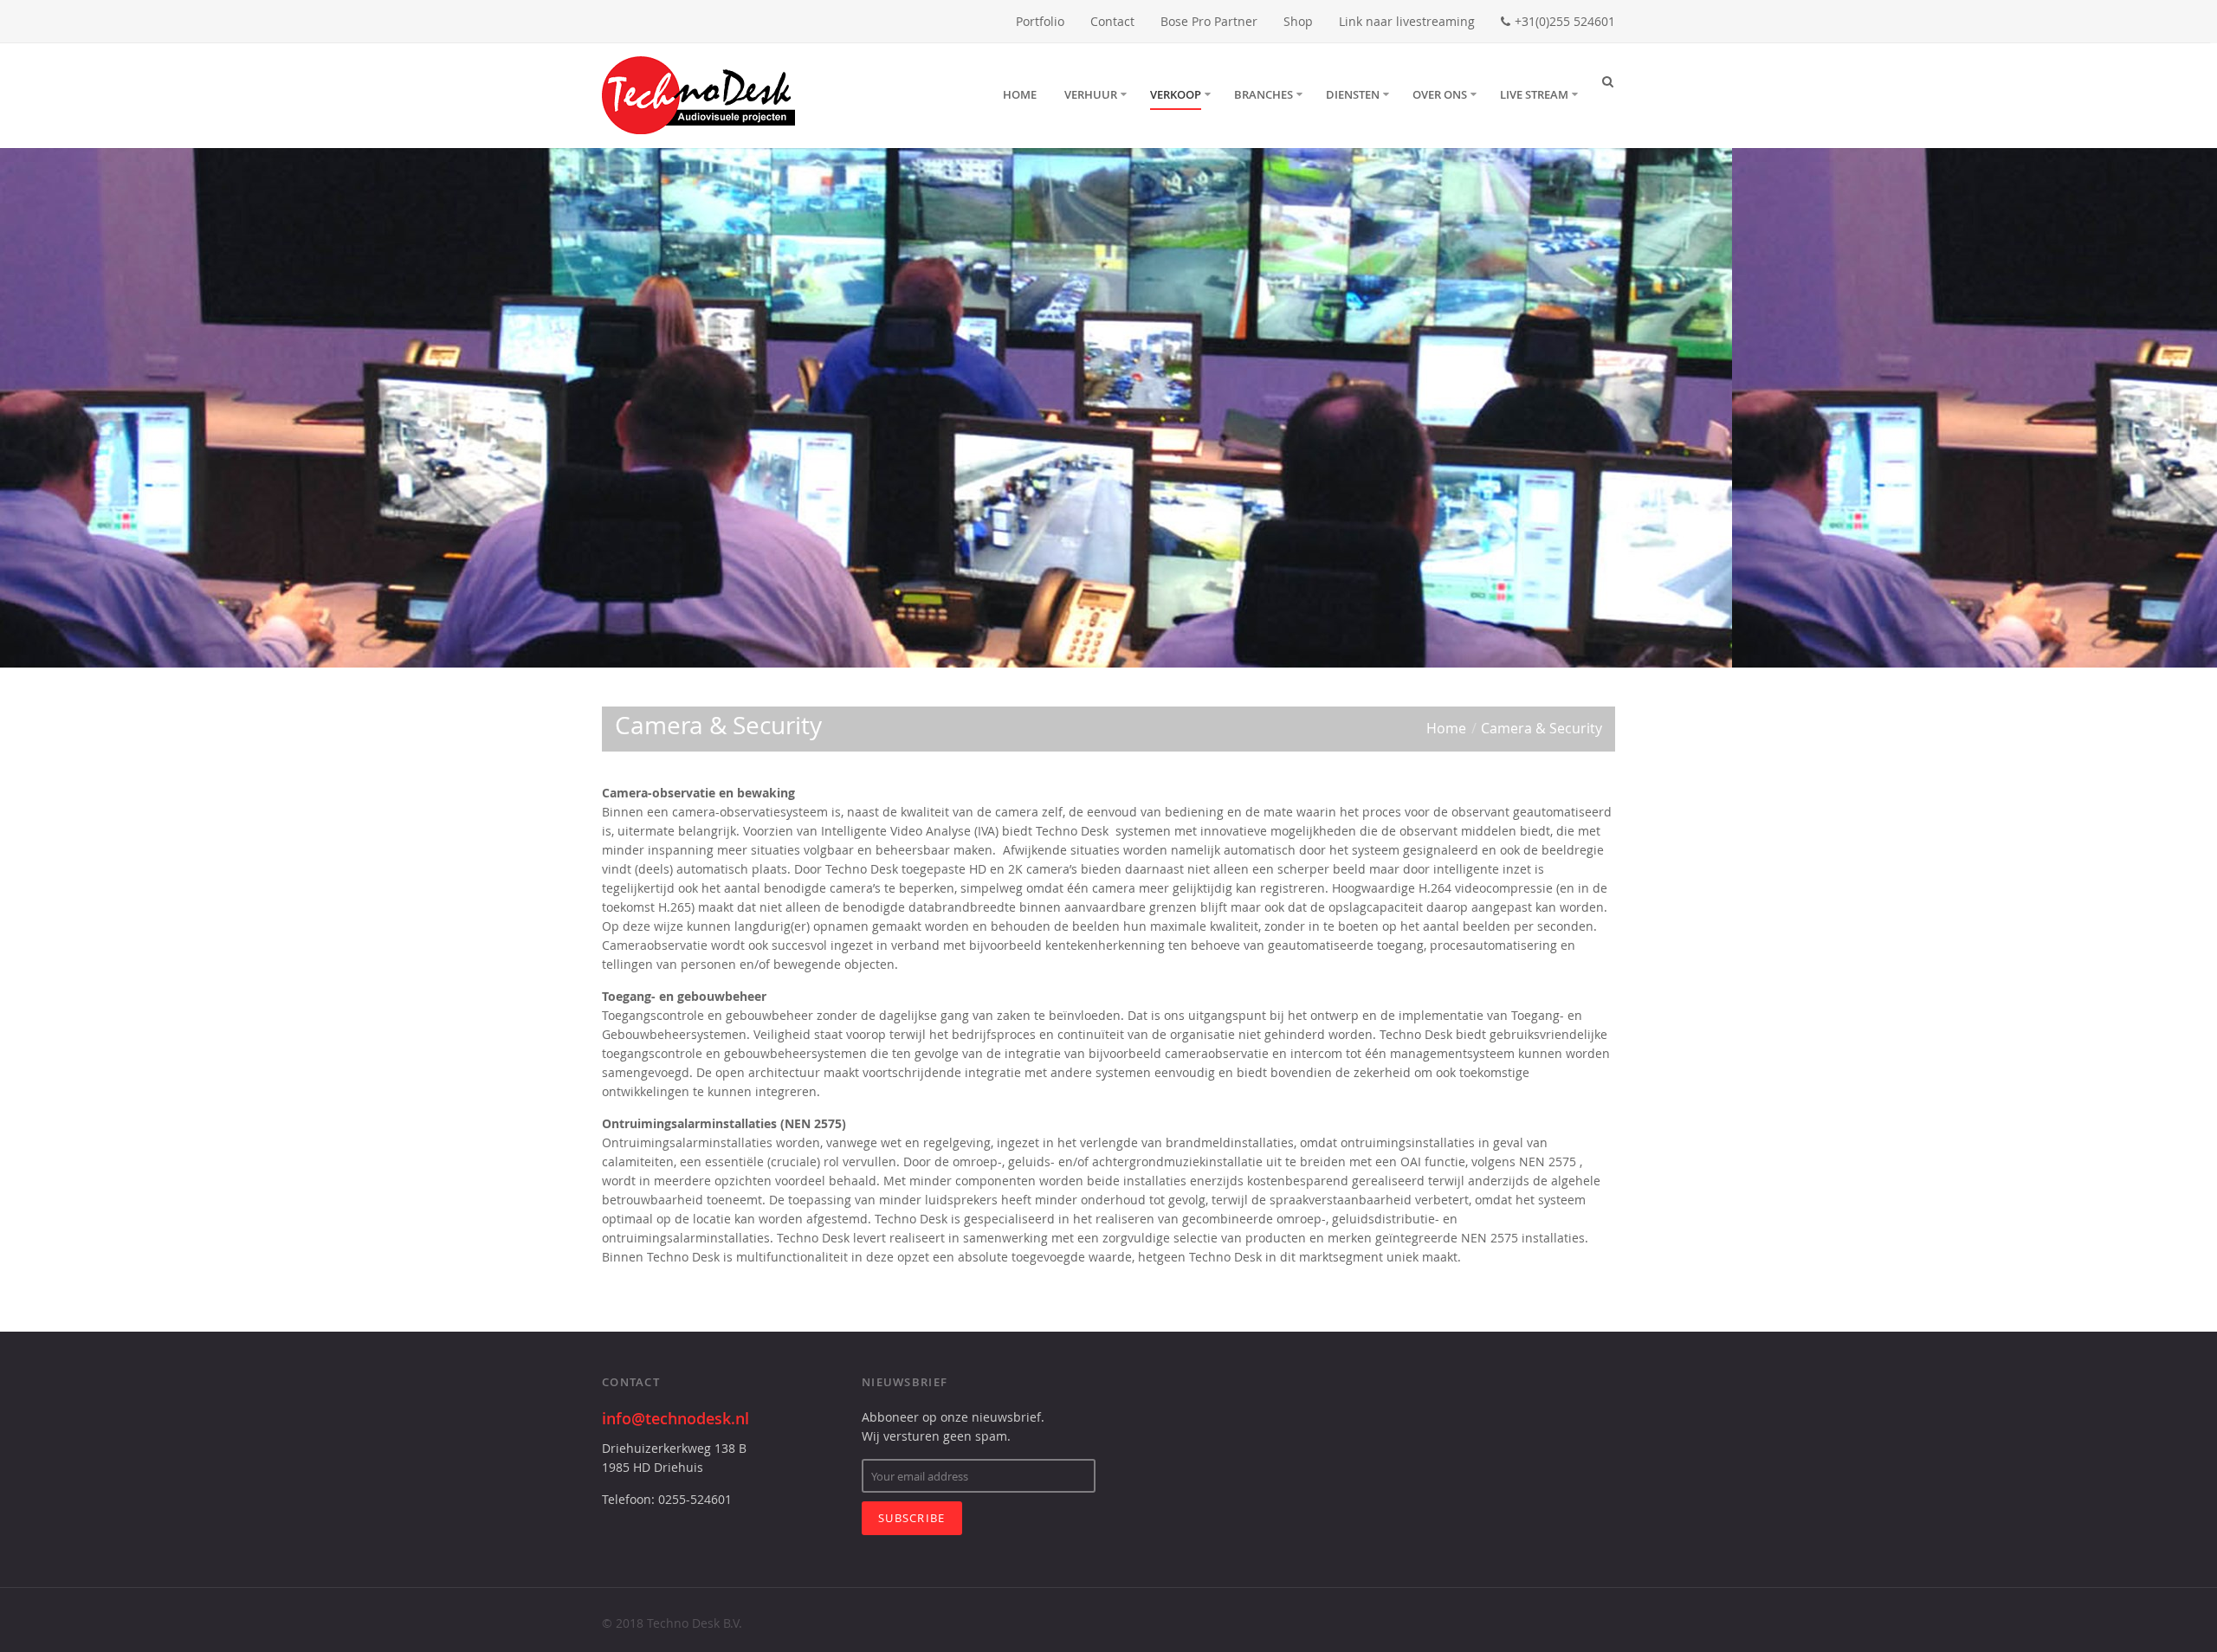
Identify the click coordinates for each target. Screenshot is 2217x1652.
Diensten (1353, 94)
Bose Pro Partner (1209, 21)
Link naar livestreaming (1407, 21)
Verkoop (1176, 94)
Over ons (1440, 94)
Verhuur (1091, 94)
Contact (1112, 21)
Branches (1264, 94)
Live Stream (1534, 94)
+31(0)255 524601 (1565, 21)
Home (1020, 94)
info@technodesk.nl (675, 1418)
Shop (1298, 21)
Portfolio (1040, 21)
